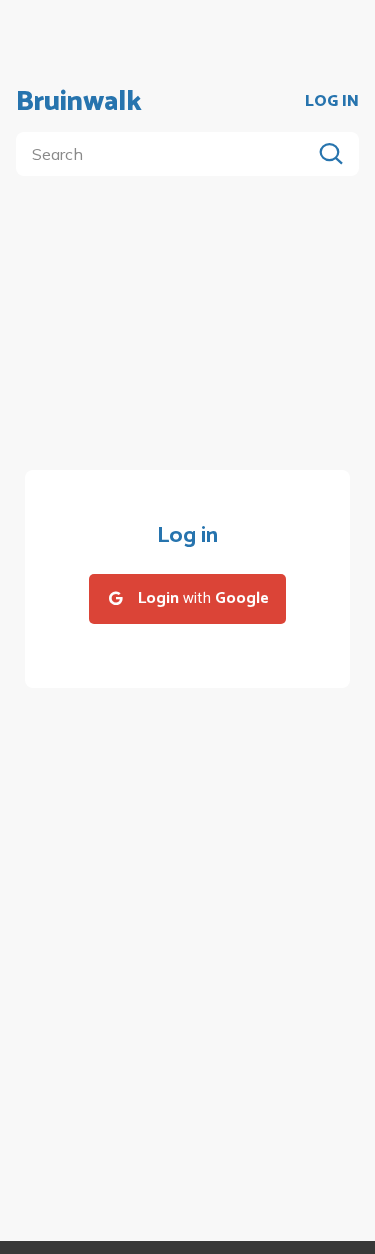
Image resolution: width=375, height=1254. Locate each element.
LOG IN (332, 102)
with (203, 598)
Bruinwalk (79, 102)
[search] (167, 154)
